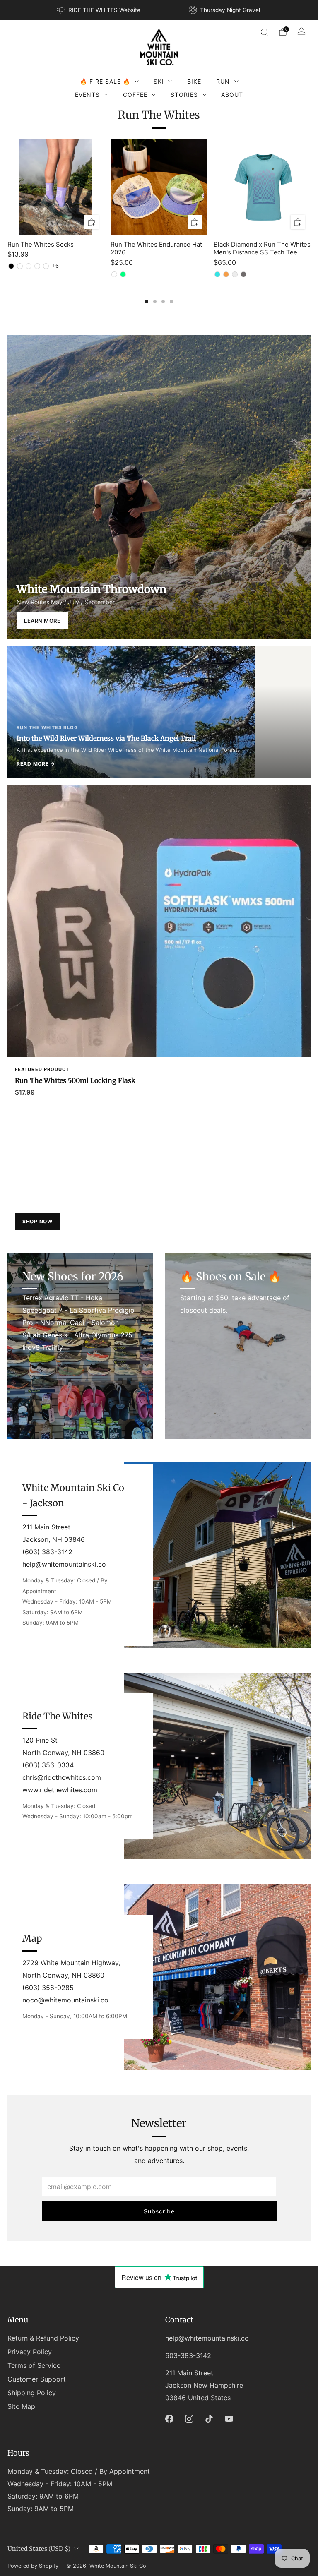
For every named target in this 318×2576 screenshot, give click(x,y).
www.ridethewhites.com (60, 1790)
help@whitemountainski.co (207, 2338)
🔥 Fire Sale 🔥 (105, 81)
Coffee (135, 95)
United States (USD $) (39, 2549)
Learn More (42, 621)
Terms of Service (34, 2365)
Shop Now (37, 1221)
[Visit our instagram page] (189, 2419)
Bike (194, 81)
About (232, 95)
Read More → (36, 764)
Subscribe (159, 2211)
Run (223, 81)
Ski (159, 81)
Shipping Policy (32, 2393)
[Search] (264, 32)
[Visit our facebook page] (169, 2419)
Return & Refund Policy (43, 2338)
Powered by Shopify (33, 2566)
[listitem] (99, 10)
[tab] (147, 302)
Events (87, 95)
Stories (184, 95)
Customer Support (37, 2379)
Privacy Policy (30, 2352)
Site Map (21, 2406)
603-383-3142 (188, 2355)
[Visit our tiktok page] (209, 2419)
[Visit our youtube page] (229, 2419)
